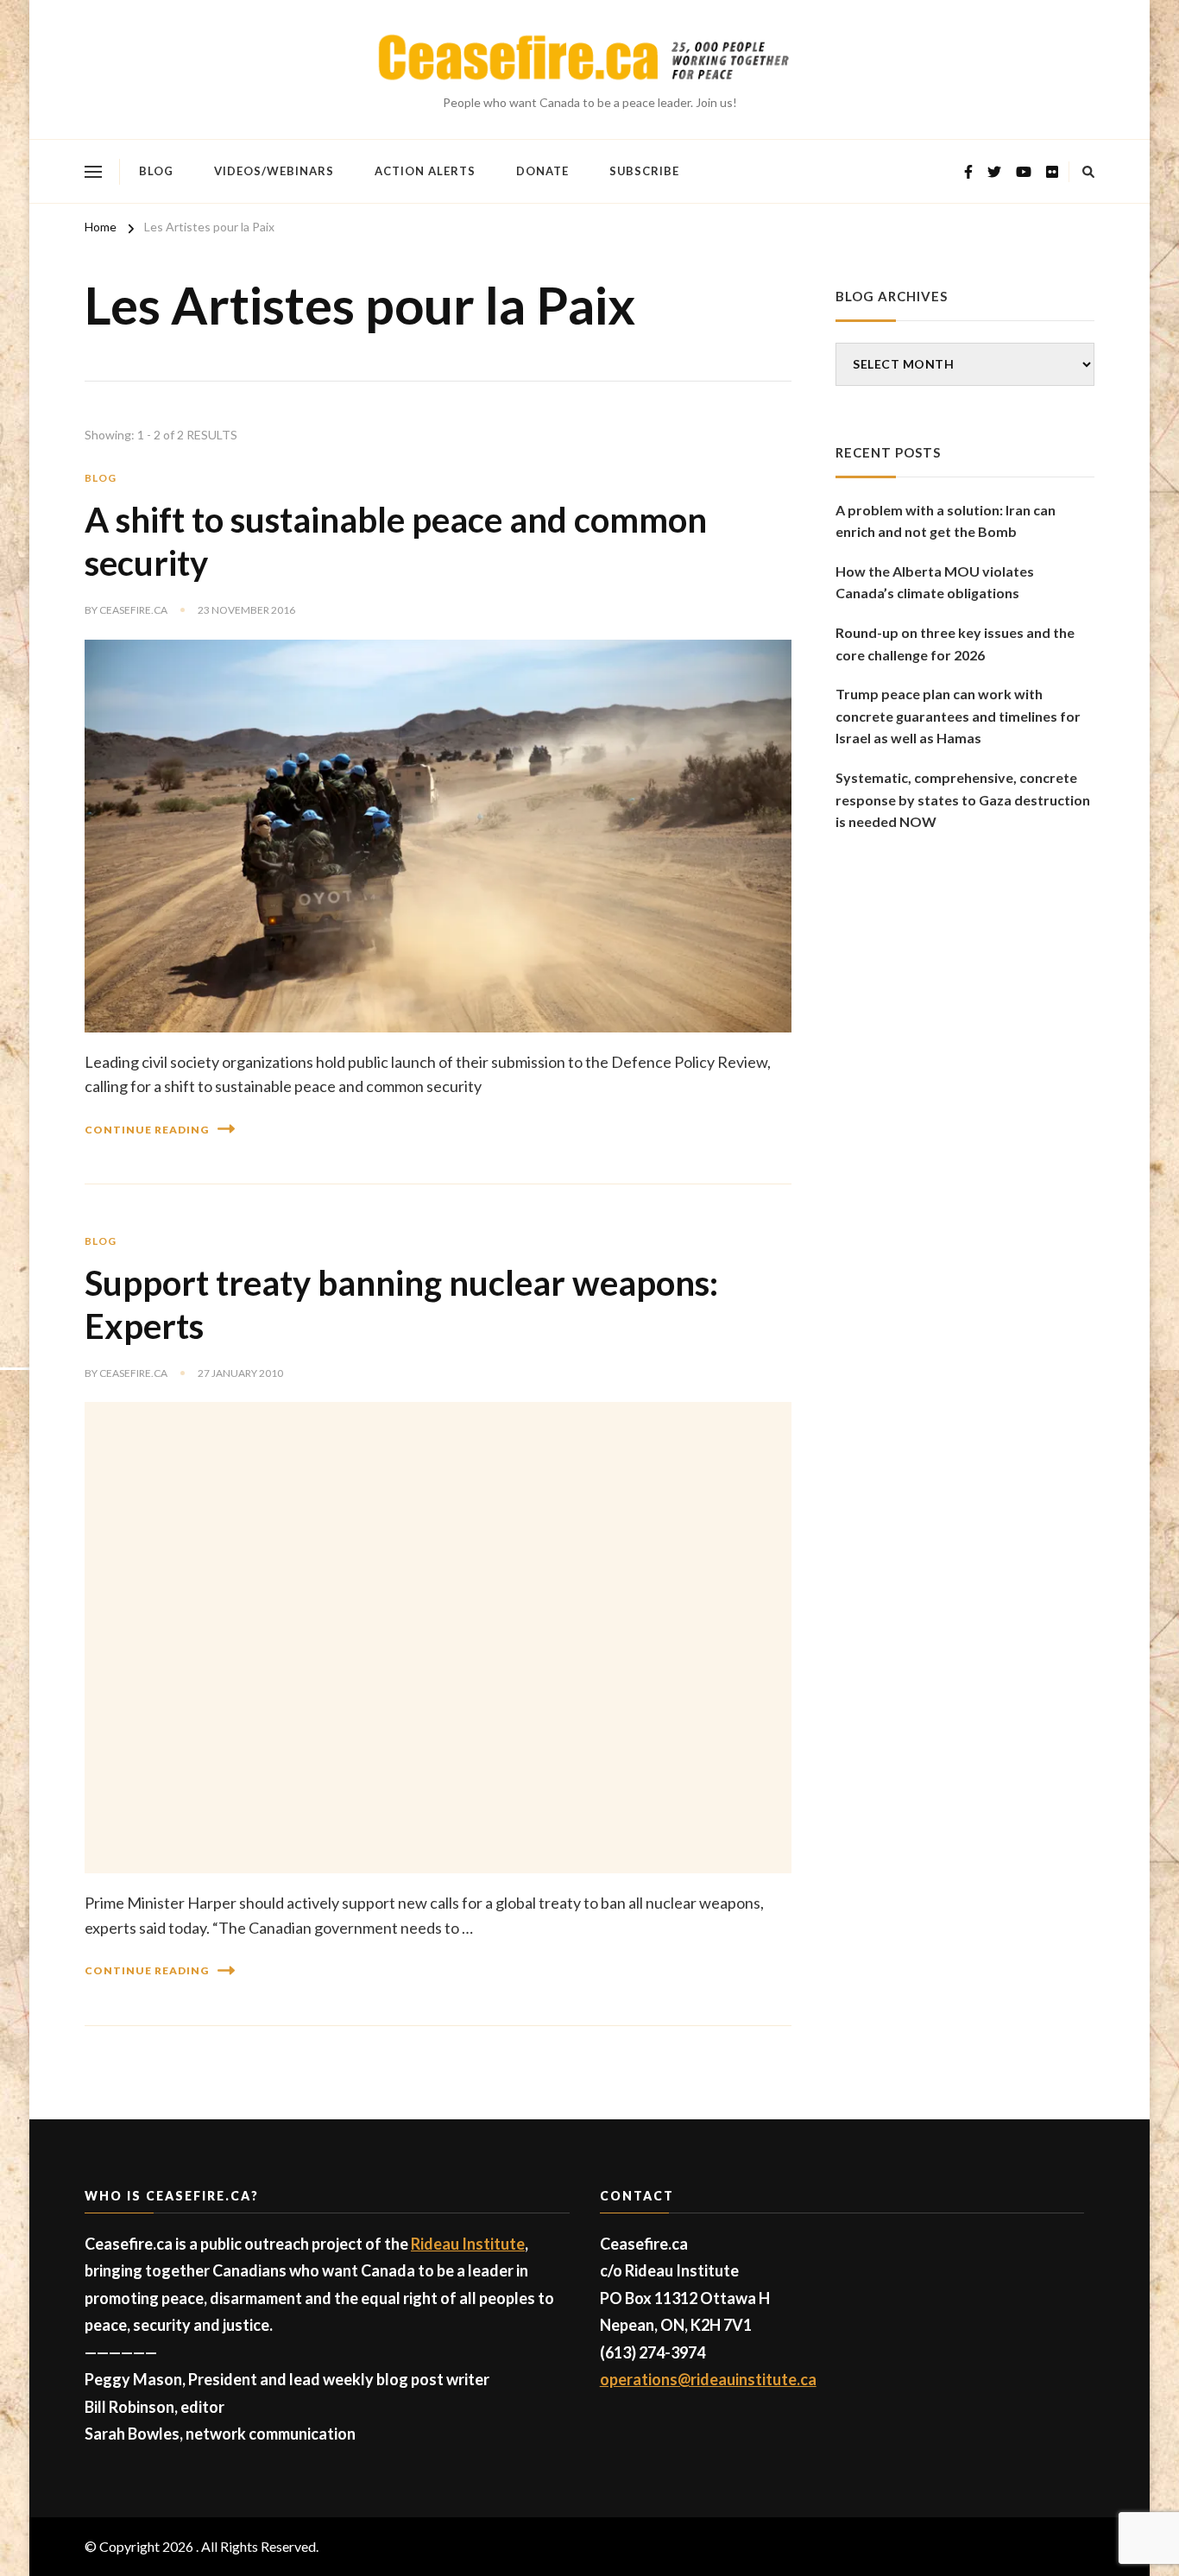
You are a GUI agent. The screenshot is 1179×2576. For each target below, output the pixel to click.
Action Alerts (425, 171)
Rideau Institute (468, 2244)
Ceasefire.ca (133, 610)
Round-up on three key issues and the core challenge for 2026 (955, 644)
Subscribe (644, 171)
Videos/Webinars (274, 171)
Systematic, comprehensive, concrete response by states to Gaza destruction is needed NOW (963, 799)
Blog (156, 171)
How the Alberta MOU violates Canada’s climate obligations (935, 582)
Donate (542, 171)
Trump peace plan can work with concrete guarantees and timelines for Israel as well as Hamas (958, 716)
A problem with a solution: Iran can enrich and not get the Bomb (946, 521)
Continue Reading (147, 1130)
